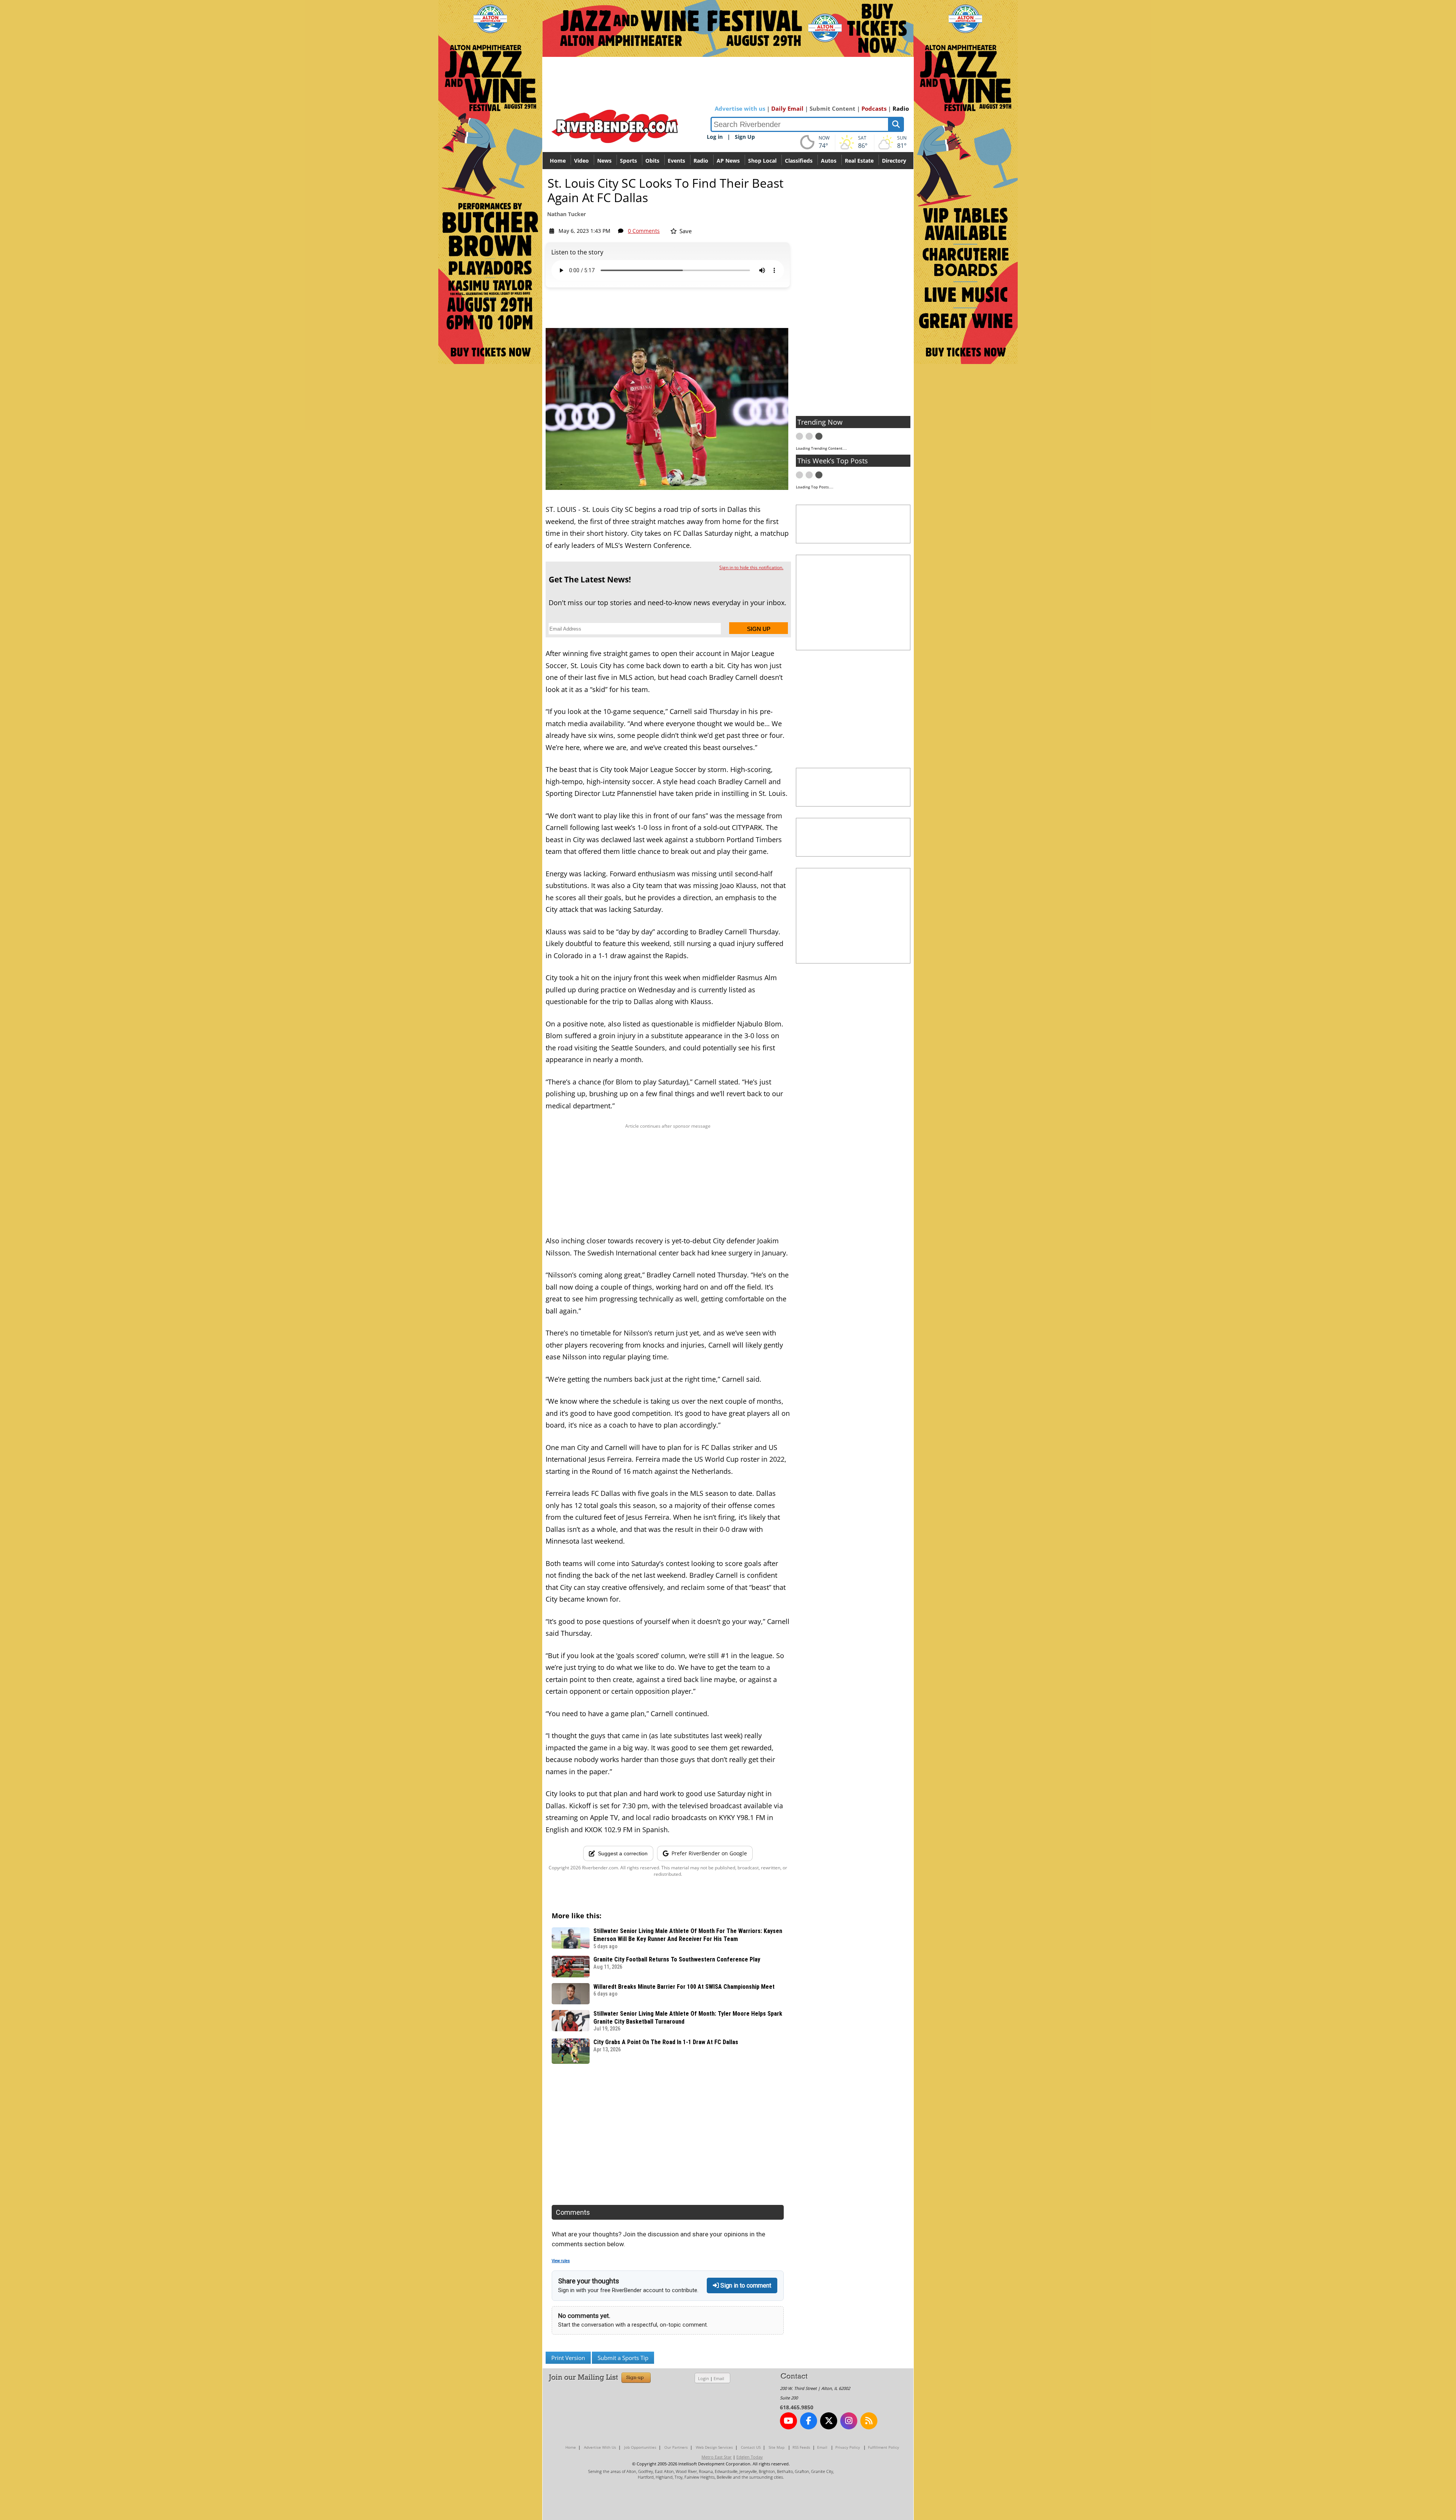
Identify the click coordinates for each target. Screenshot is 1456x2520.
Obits (652, 161)
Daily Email (787, 108)
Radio (901, 108)
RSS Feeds (801, 2447)
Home (558, 161)
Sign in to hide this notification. (751, 567)
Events (676, 161)
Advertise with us (740, 108)
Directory (894, 161)
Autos (829, 161)
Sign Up (745, 137)
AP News (728, 161)
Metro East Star (717, 2457)
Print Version (568, 2358)
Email (719, 2378)
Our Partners (676, 2447)
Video (581, 161)
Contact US (751, 2447)
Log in (715, 137)
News (604, 161)
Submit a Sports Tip (623, 2358)
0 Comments (644, 231)
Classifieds (799, 161)
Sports (628, 161)
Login (704, 2378)
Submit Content (832, 108)
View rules (561, 2261)
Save (685, 231)
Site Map (777, 2447)
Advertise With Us (600, 2447)
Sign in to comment (745, 2285)
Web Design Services (714, 2447)
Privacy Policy (848, 2447)
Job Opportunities (640, 2447)
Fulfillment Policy (883, 2447)
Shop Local (762, 161)
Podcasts (874, 108)
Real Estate (859, 161)
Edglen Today (750, 2457)
